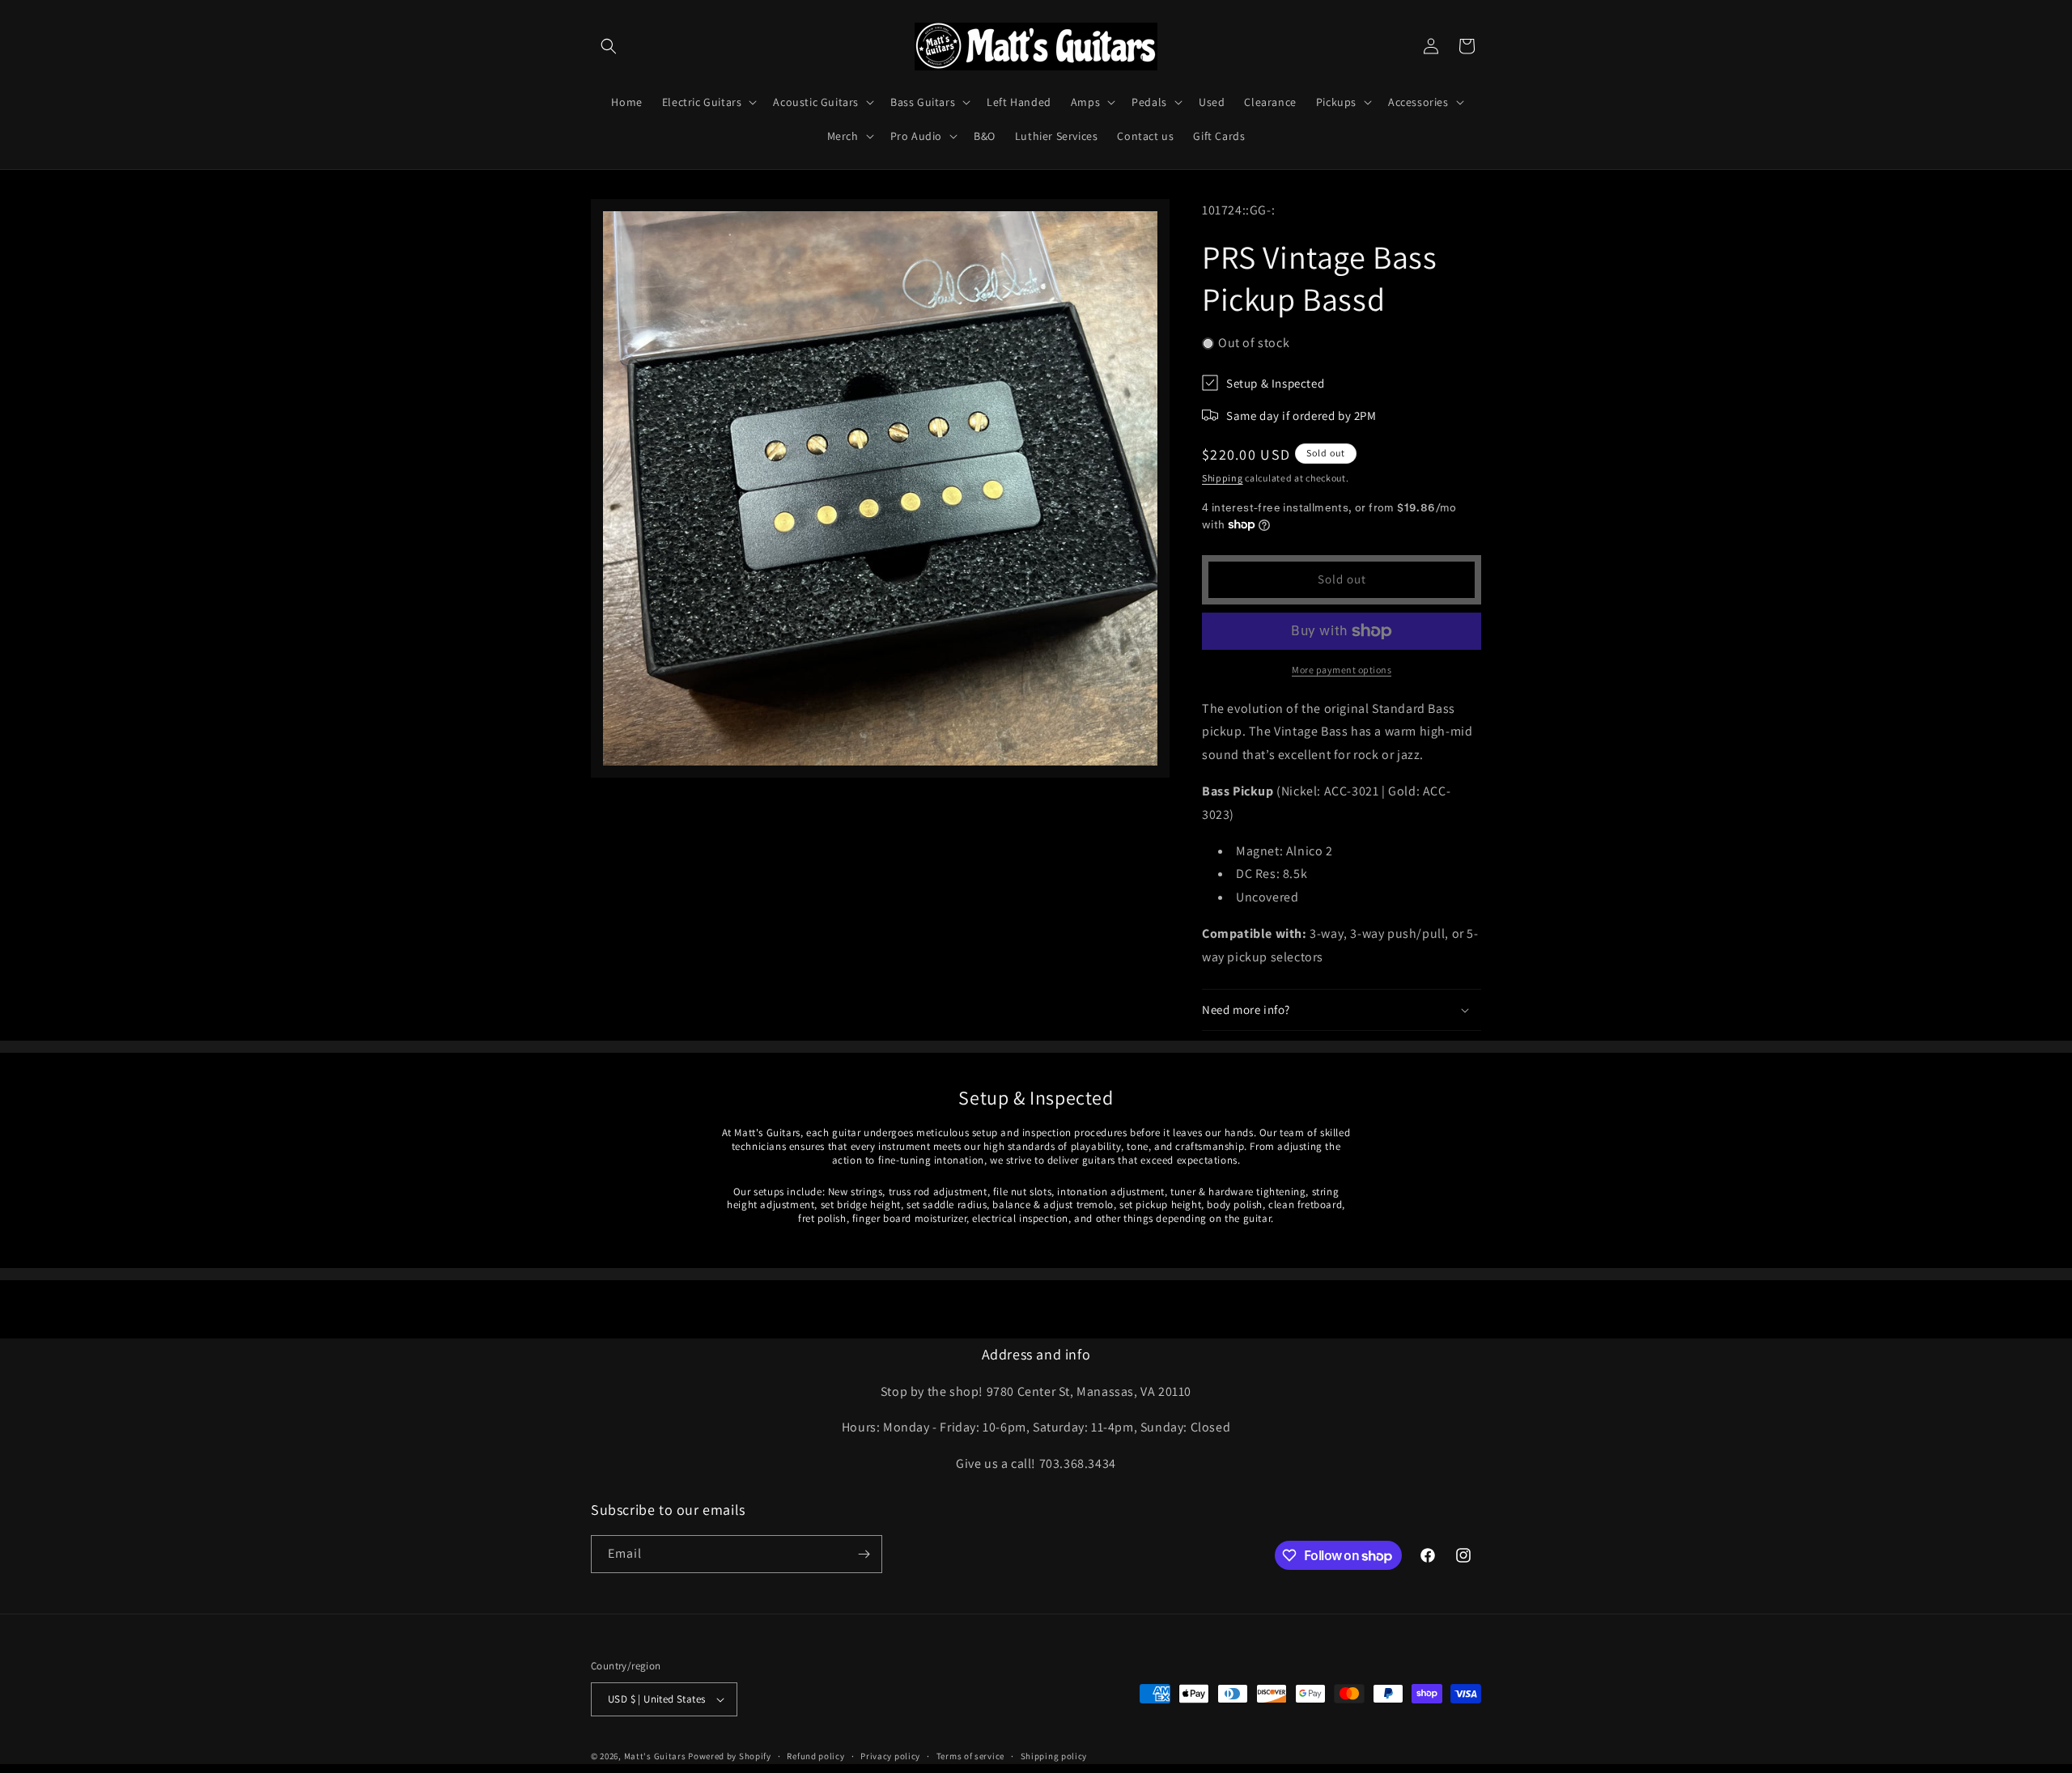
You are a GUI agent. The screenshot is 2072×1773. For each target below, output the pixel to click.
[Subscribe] (864, 1554)
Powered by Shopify (730, 1756)
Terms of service (970, 1756)
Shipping (1223, 478)
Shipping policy (1054, 1756)
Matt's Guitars (655, 1756)
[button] (609, 46)
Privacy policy (890, 1756)
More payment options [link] (1342, 670)
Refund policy (815, 1756)
